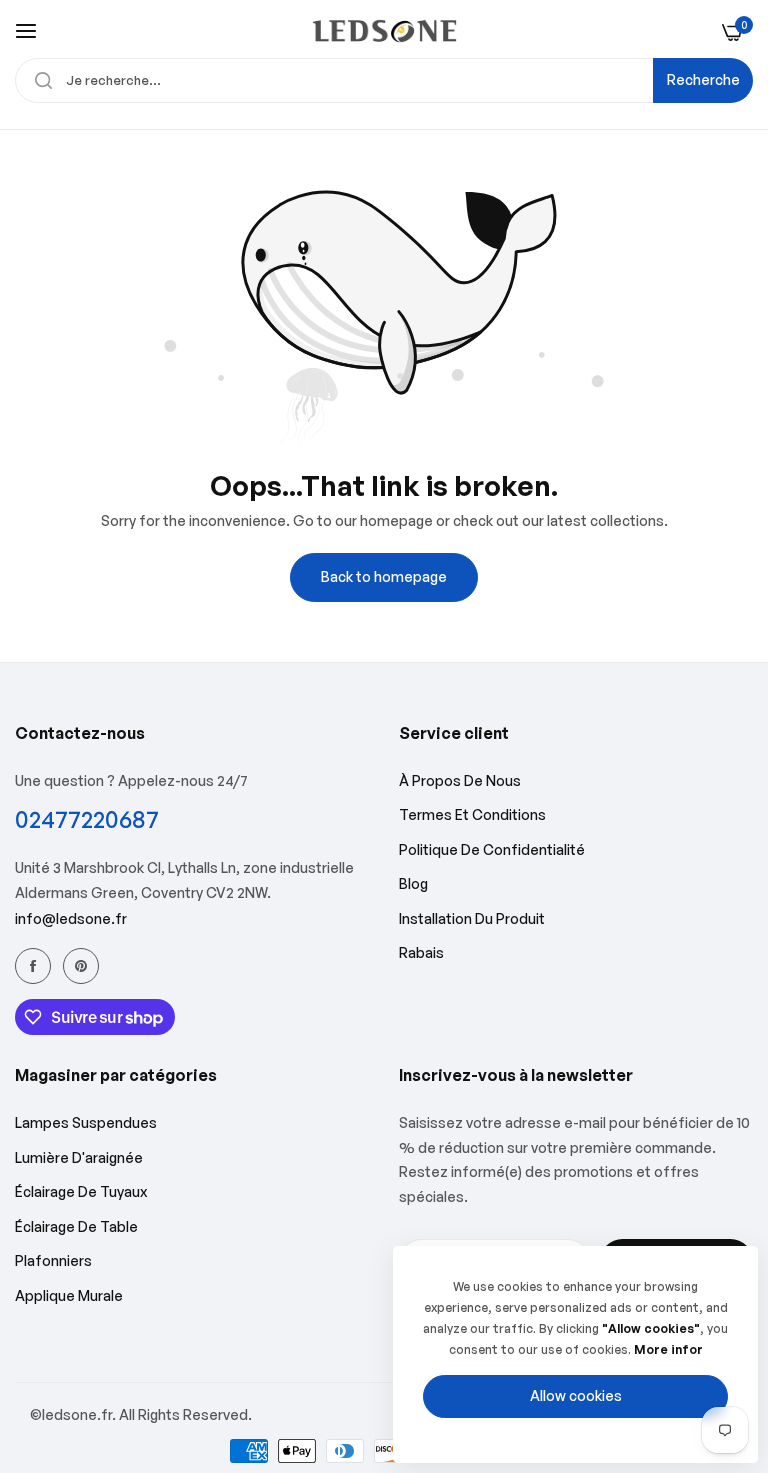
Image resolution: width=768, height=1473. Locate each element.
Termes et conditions (472, 814)
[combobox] (384, 80)
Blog (413, 883)
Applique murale (69, 1295)
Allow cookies (576, 1395)
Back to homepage (384, 576)
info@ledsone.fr (71, 918)
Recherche (703, 79)
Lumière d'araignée (79, 1157)
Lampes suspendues (86, 1122)
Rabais (421, 952)
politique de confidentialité (492, 849)
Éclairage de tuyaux (81, 1191)
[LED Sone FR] (384, 31)
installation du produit (472, 918)
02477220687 (87, 819)
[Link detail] (33, 966)
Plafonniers (53, 1260)
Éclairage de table (76, 1226)
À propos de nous (460, 780)
